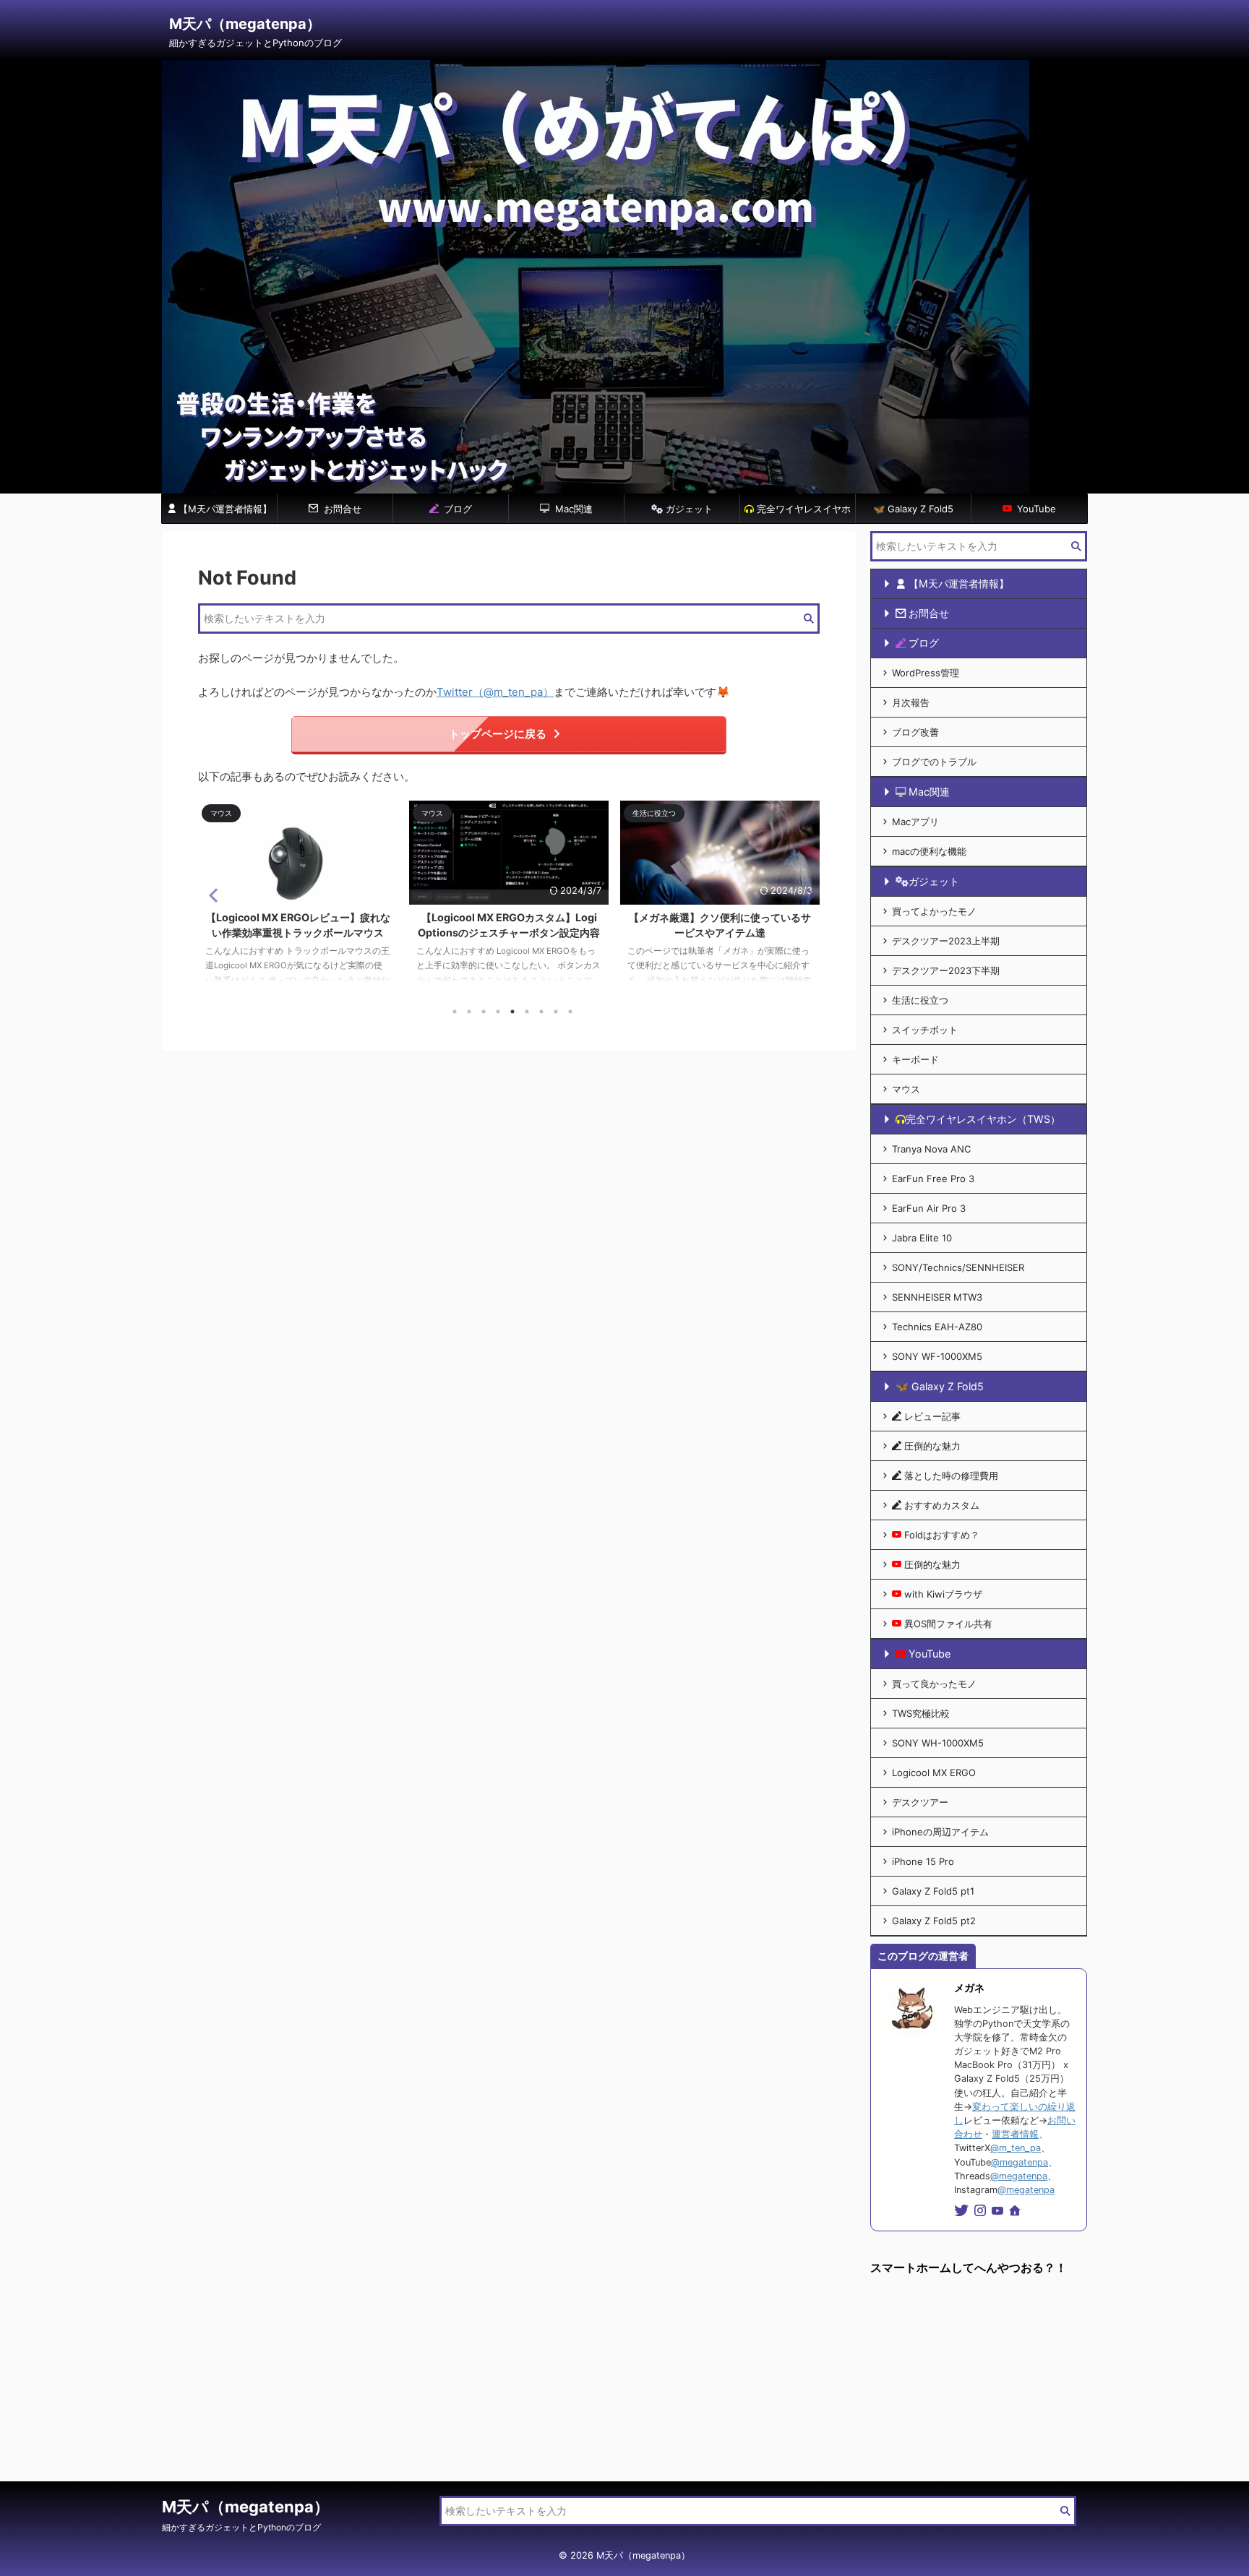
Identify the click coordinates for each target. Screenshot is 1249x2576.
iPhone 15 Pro (923, 1861)
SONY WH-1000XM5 (938, 1743)
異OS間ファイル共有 (948, 1624)
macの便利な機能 (929, 851)
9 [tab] (570, 1012)
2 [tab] (469, 1012)
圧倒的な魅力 (932, 1446)
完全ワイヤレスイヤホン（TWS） (802, 513)
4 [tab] (498, 1012)
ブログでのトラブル (934, 762)
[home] (1016, 2212)
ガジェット (688, 509)
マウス (906, 1089)
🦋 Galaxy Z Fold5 (913, 509)
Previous (211, 895)
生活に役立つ (920, 1000)
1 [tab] (455, 1012)
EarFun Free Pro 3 (933, 1179)
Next (806, 895)
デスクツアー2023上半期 (946, 941)
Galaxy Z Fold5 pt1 (933, 1891)
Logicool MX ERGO (934, 1772)
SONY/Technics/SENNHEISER (958, 1267)
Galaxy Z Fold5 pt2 (934, 1921)
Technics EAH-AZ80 (937, 1327)
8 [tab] (556, 1012)
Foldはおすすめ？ (942, 1535)
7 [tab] (541, 1012)
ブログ (456, 509)
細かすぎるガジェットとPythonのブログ (241, 2527)
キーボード (915, 1059)
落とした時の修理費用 (951, 1476)
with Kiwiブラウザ (943, 1594)
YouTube (1035, 509)
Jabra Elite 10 (922, 1238)
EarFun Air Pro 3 (929, 1208)
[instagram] (982, 2211)
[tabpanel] (298, 899)
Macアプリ (915, 822)
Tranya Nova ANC (931, 1149)
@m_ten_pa (1016, 2148)
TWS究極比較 (921, 1713)
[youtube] (999, 2211)
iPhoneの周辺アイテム (940, 1832)
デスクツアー (920, 1802)
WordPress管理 (926, 673)
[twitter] (963, 2211)
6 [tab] (527, 1012)
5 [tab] (512, 1012)
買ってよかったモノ (934, 911)
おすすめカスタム (942, 1505)
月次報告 (911, 702)
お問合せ (341, 509)
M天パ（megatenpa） (245, 24)
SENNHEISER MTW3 (937, 1297)
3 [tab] (484, 1012)
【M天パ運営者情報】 (225, 509)
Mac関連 (572, 509)
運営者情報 (1015, 2134)
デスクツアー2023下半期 (946, 970)
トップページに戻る (498, 734)
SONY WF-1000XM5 (937, 1356)
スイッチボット (925, 1030)
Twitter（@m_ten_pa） (495, 692)
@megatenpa (1020, 2162)
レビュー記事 (932, 1416)
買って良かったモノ (934, 1684)
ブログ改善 (915, 732)
